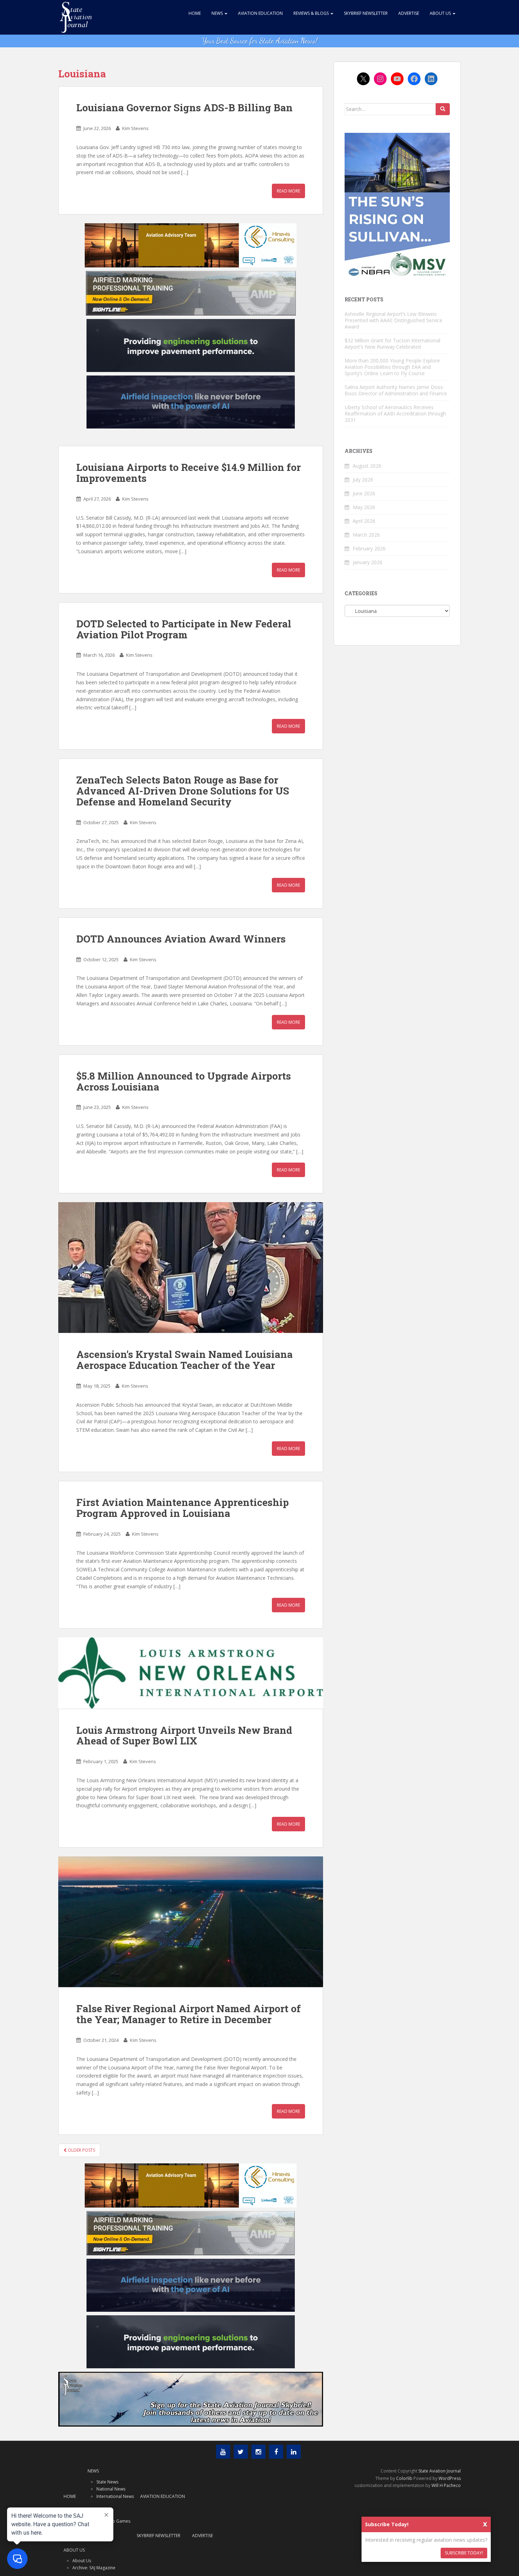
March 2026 (366, 535)
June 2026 (364, 493)
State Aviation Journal (440, 2471)
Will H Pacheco (446, 2485)
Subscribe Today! (464, 2553)
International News (115, 2496)
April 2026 (364, 521)
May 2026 (364, 507)
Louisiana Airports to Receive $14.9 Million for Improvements (189, 473)
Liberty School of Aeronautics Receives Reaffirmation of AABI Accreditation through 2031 (395, 413)
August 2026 (367, 466)
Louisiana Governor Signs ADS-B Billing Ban (184, 108)
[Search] (443, 109)
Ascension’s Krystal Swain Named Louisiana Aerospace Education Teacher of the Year (184, 1360)
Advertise (409, 13)
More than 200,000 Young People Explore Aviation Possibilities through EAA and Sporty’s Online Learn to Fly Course (392, 367)
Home (195, 13)
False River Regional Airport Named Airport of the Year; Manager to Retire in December (189, 2014)
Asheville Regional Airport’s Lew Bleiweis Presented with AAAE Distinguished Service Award (393, 320)
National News (111, 2489)
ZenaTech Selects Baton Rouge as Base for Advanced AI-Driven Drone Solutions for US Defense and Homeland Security (183, 791)
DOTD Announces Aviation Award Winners (181, 939)
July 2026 (363, 480)
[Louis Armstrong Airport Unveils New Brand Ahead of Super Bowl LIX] (191, 1673)
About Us (441, 13)
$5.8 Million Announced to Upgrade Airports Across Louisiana (184, 1081)
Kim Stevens (135, 128)
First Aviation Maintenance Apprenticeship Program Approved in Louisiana (183, 1508)
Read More (288, 191)
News (218, 13)
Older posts (81, 2150)
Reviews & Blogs (312, 13)
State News (107, 2482)
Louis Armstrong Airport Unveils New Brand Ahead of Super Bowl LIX (184, 1736)
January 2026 (368, 562)
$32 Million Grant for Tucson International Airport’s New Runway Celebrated (392, 344)
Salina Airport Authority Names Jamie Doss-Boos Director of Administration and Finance (396, 390)
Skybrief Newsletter (366, 13)
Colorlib (404, 2478)
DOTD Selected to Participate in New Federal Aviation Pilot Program (184, 629)
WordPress (450, 2478)
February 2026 (369, 548)
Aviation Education (260, 13)
